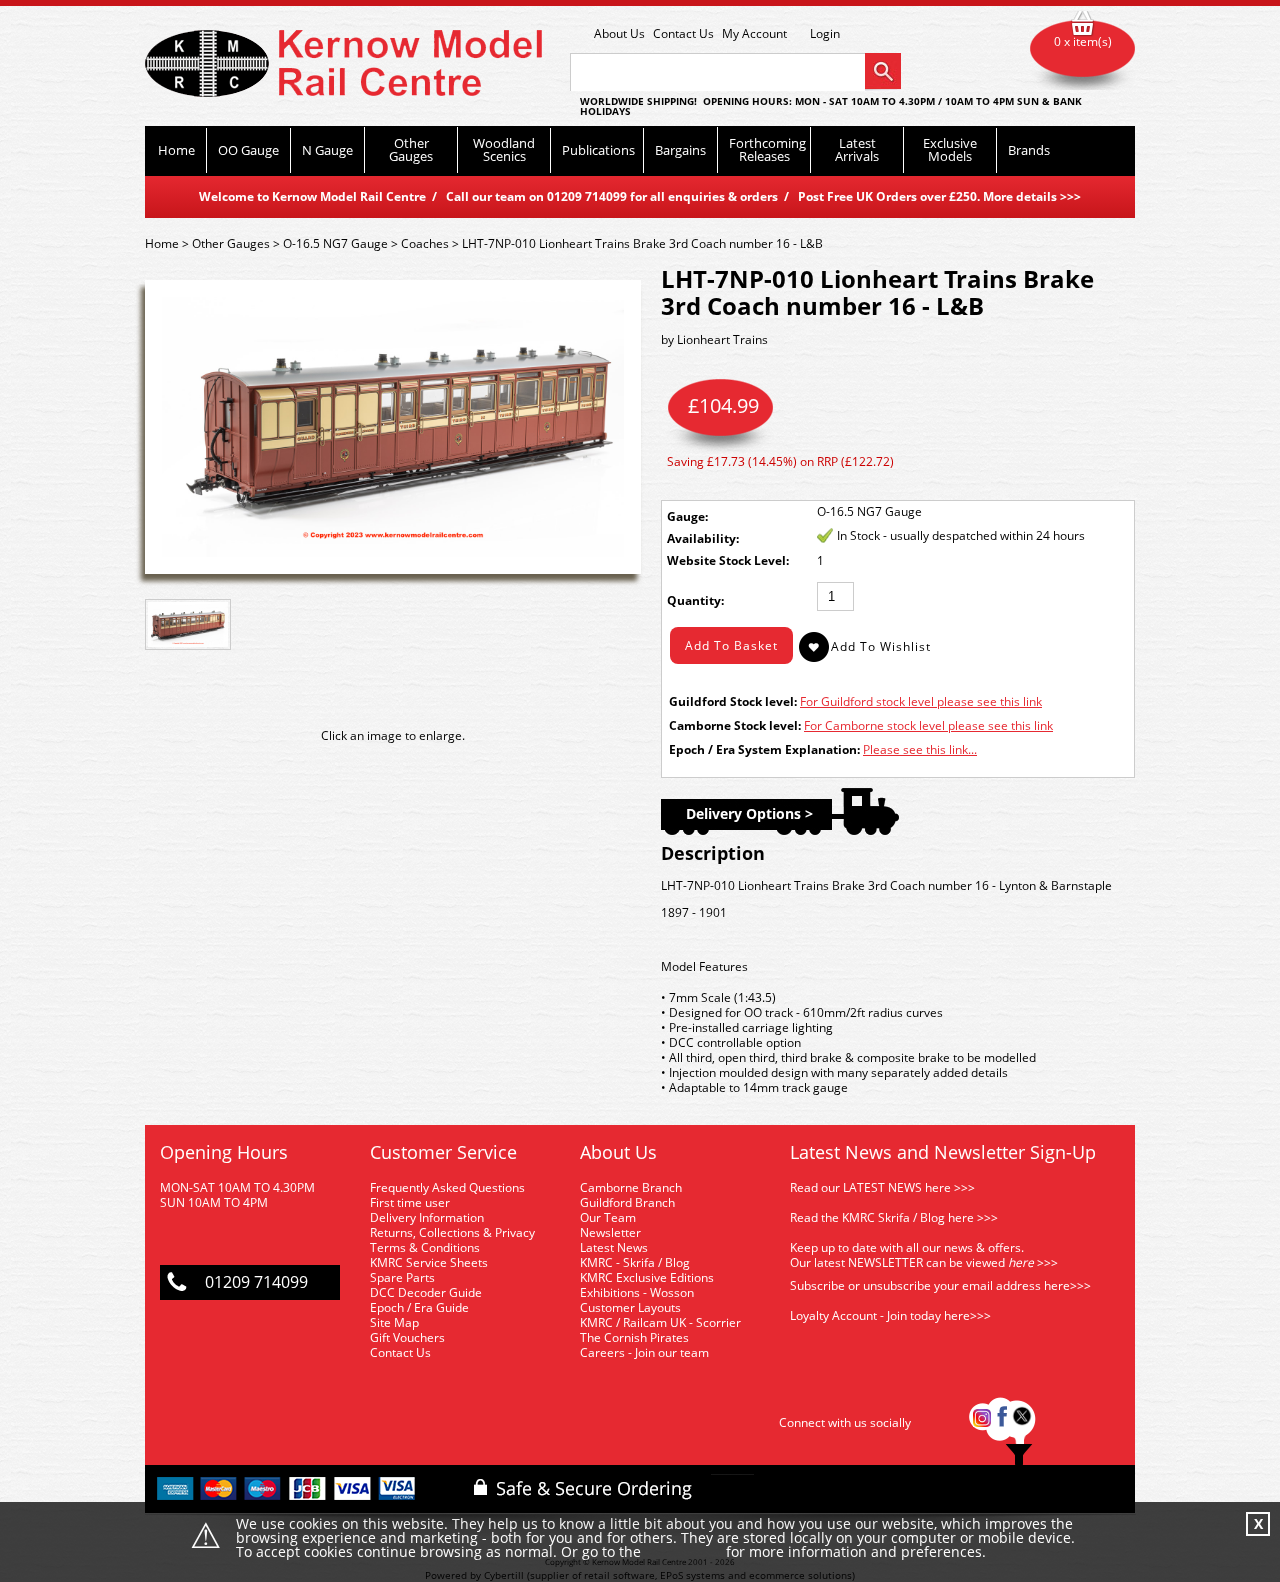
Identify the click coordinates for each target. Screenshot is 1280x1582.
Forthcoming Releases (767, 149)
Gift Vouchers (407, 1337)
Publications (598, 150)
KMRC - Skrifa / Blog (635, 1262)
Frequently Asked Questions (447, 1187)
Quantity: (695, 600)
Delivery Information (427, 1217)
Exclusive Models (950, 149)
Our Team (608, 1217)
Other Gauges (411, 149)
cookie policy (683, 1552)
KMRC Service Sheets (429, 1262)
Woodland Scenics (504, 149)
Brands (1029, 150)
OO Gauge (248, 150)
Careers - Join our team (644, 1352)
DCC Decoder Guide (427, 1292)
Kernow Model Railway (343, 63)
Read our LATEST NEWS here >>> (882, 1187)
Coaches (425, 243)
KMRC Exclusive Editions (647, 1277)
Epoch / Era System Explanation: (764, 749)
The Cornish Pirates (634, 1337)
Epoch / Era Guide (419, 1307)
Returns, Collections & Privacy (452, 1232)
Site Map (394, 1322)
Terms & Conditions (425, 1247)
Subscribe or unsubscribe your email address (940, 1285)
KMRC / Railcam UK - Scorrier (660, 1322)
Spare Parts (402, 1277)
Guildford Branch (627, 1202)
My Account (754, 33)
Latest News (614, 1247)
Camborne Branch (631, 1187)
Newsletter (610, 1232)
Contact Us (683, 33)
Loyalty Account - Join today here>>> (890, 1315)
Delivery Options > (749, 813)
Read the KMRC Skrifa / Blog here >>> (894, 1217)
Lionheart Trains (722, 339)
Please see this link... (920, 749)
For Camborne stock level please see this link (928, 725)
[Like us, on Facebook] (1002, 1422)
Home (176, 150)
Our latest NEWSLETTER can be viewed (897, 1262)
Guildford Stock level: (733, 701)
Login (825, 34)
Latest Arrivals (857, 149)
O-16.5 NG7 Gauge (335, 243)
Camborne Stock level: (735, 725)
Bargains (680, 150)
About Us (619, 33)
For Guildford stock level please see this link (921, 701)
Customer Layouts (630, 1307)
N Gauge (327, 150)
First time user (410, 1202)
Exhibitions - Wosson (637, 1292)
